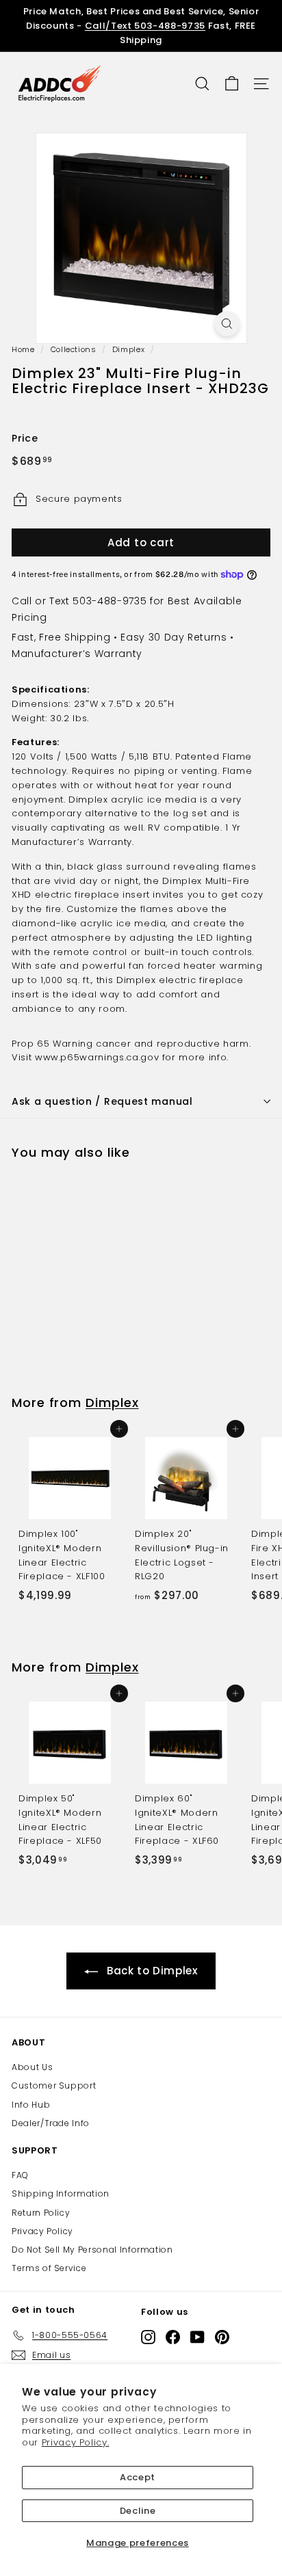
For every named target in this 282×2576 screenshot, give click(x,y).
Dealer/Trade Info (51, 2123)
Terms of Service (49, 2268)
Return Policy (41, 2213)
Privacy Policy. (76, 2442)
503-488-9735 (110, 601)
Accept (138, 2477)
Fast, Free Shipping (61, 637)
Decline (138, 2511)
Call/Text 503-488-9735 (145, 26)
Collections (74, 349)
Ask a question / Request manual (102, 1101)
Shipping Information (61, 2193)
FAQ (20, 2175)
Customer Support (54, 2085)
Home (23, 349)
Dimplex (129, 349)
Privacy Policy (42, 2231)
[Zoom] (227, 324)
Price (25, 438)
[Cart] (232, 84)
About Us (32, 2067)
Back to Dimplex (152, 1971)
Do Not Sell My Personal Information (92, 2250)
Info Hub (31, 2105)
